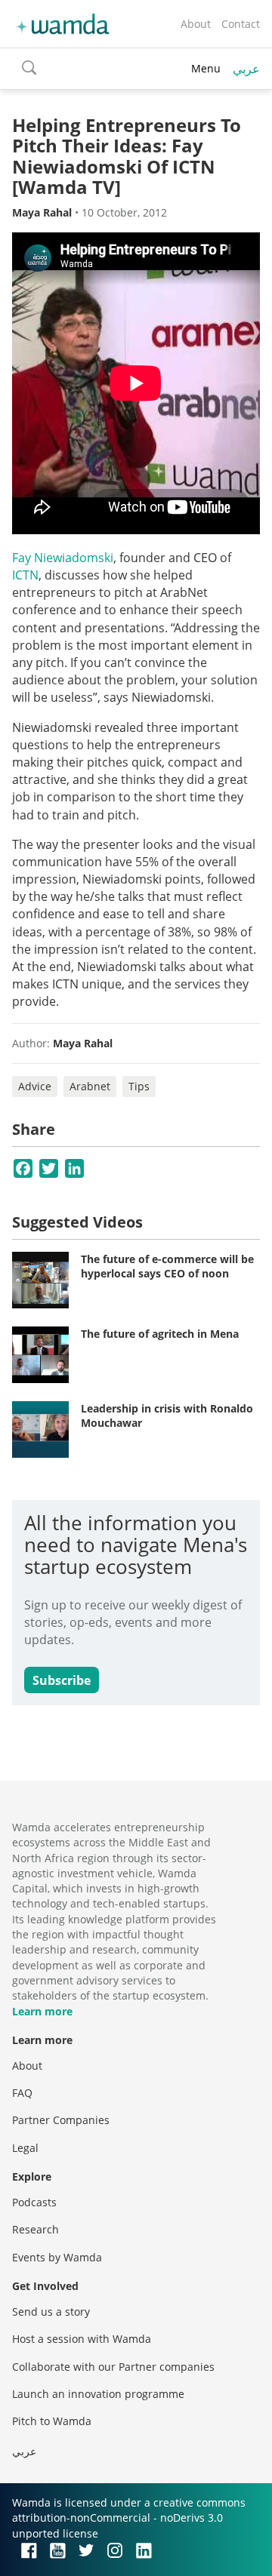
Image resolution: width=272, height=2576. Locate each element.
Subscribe (62, 1680)
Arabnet (90, 1086)
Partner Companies (61, 2120)
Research (36, 2229)
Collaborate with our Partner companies (113, 2367)
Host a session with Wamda (82, 2339)
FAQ (22, 2093)
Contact (241, 24)
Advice (35, 1086)
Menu (206, 68)
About (196, 24)
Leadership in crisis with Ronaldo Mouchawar (167, 1416)
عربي (246, 69)
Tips (139, 1086)
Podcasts (34, 2202)
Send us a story (51, 2312)
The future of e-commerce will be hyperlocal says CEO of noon (167, 1266)
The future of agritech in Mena (160, 1334)
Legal (25, 2148)
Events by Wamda (57, 2257)
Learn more (42, 2011)
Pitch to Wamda (52, 2421)
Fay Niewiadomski (63, 558)
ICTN (25, 575)
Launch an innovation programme (98, 2394)
